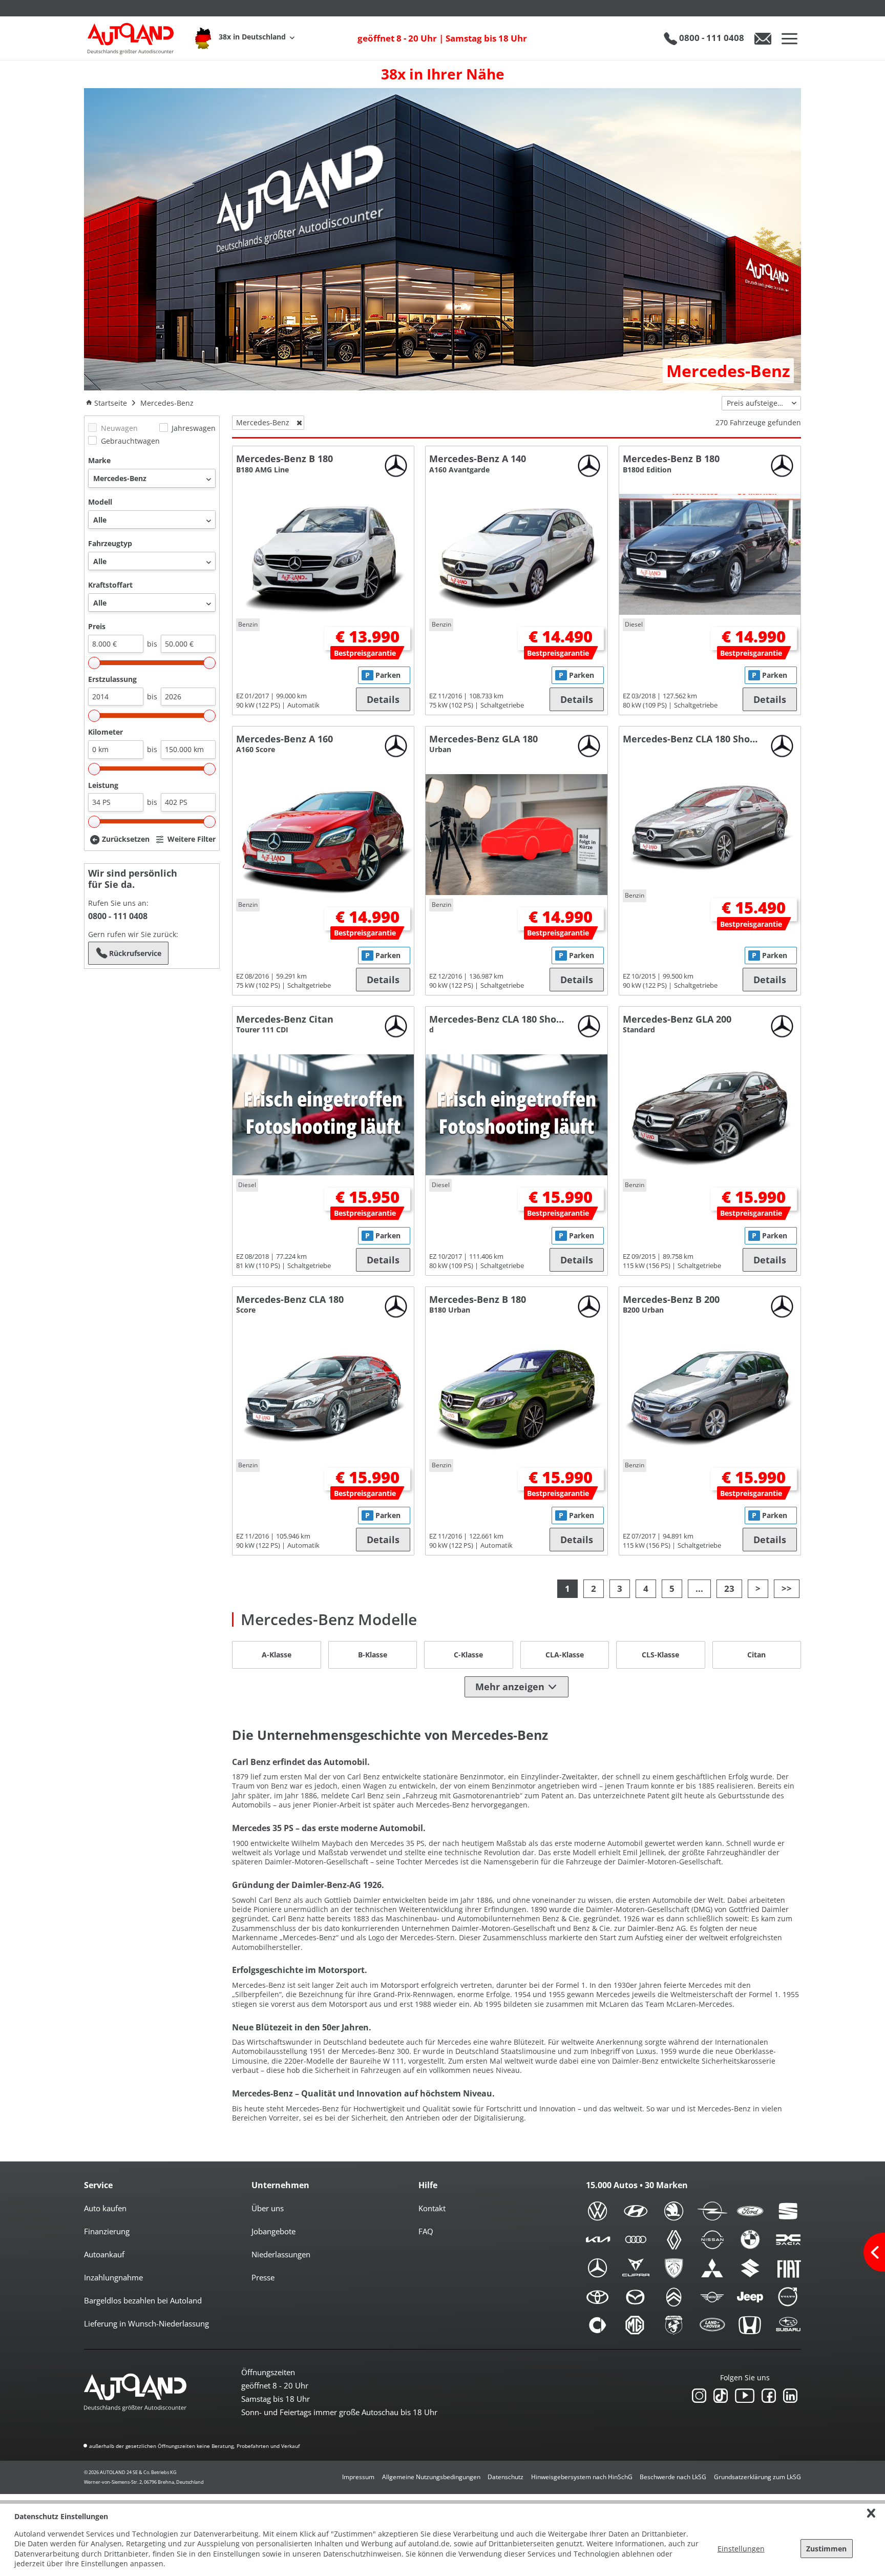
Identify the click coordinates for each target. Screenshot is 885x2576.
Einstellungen (741, 2549)
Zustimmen (826, 2549)
